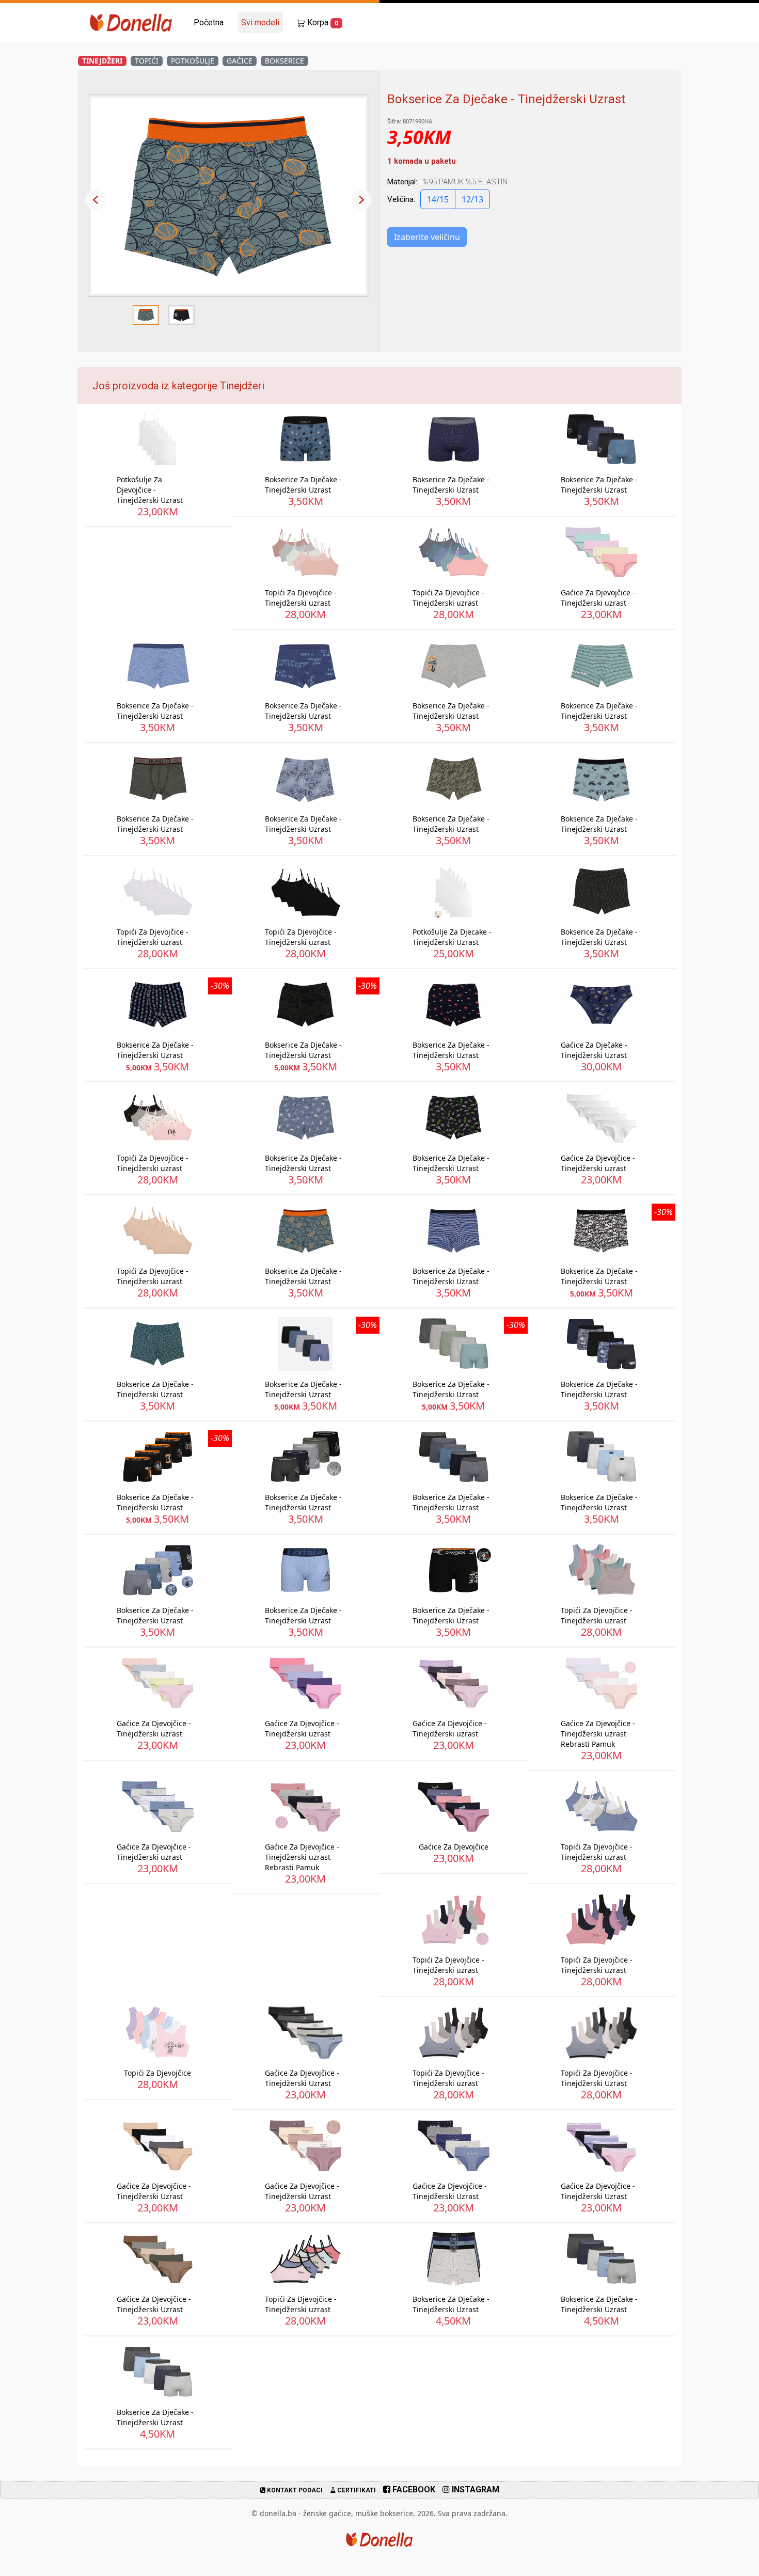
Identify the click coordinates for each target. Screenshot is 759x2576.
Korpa (322, 22)
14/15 (438, 199)
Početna (209, 22)
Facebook (413, 2490)
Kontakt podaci (294, 2490)
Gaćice (240, 61)
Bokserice (284, 61)
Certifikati (356, 2490)
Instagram (475, 2490)
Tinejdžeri (102, 61)
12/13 (472, 199)
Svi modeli (260, 22)
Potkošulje (193, 61)
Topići (147, 61)
